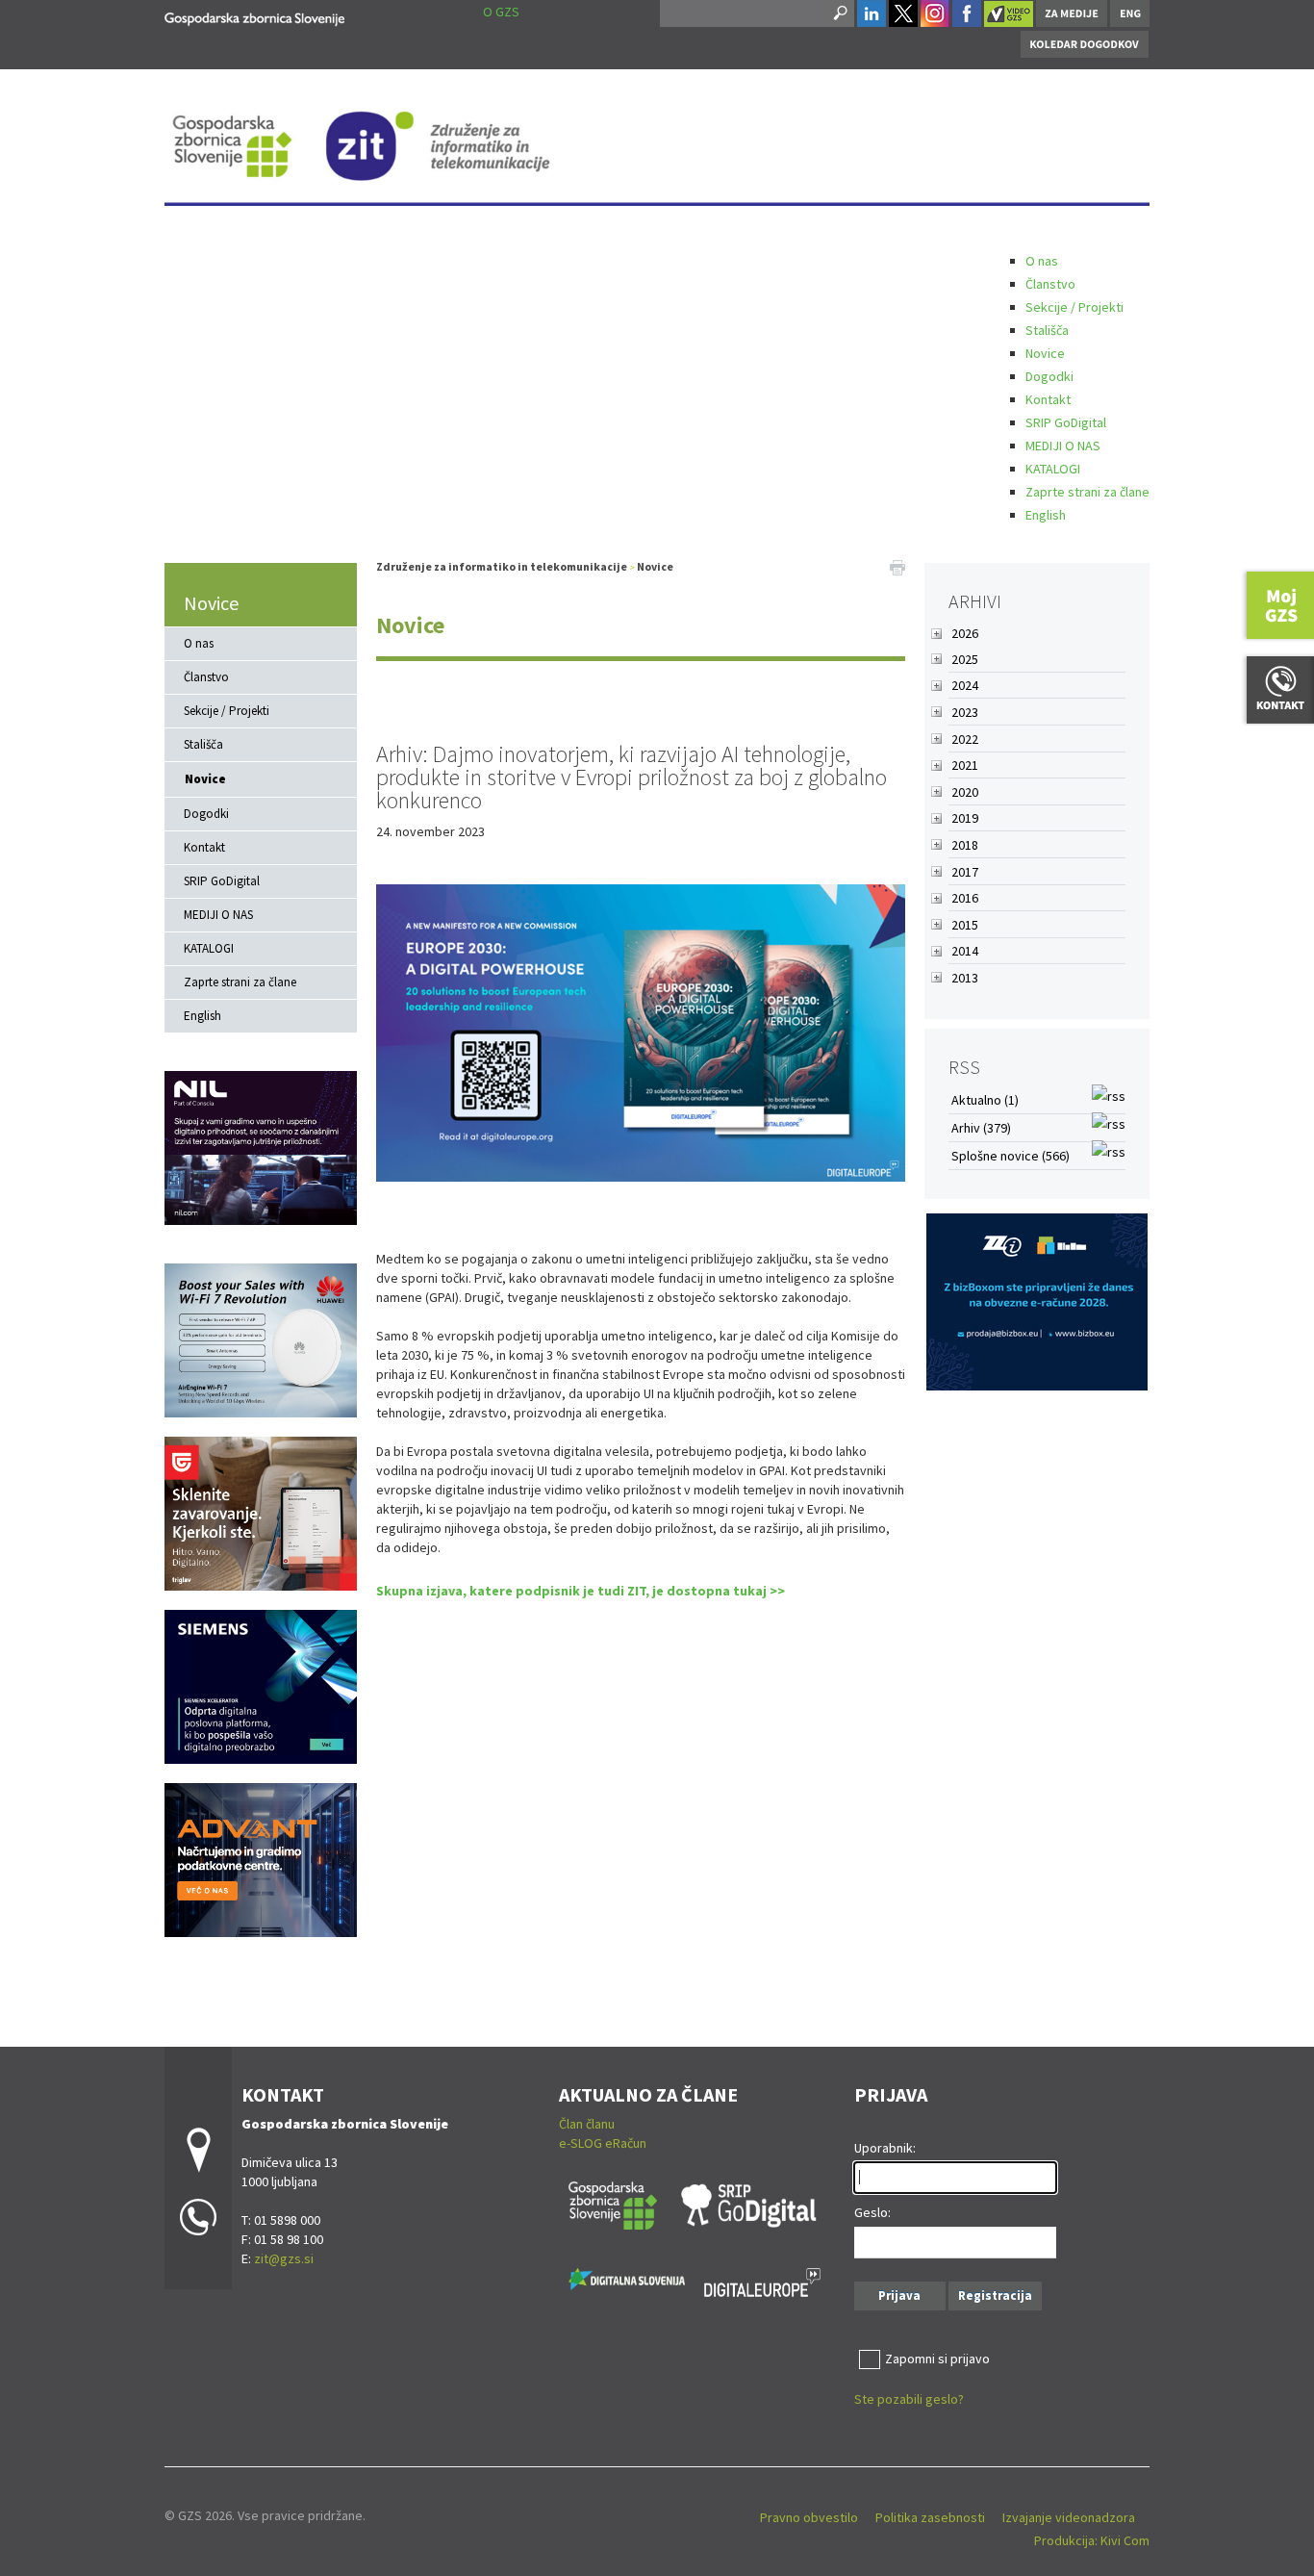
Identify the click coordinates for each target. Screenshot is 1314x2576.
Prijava (899, 2295)
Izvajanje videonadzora (1069, 2517)
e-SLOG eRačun (603, 2143)
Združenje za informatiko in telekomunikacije (502, 566)
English (1046, 515)
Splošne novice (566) (1011, 1156)
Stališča (1047, 330)
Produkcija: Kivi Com (1092, 2540)
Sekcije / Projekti (1074, 307)
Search (839, 13)
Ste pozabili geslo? (909, 2399)
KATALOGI (1053, 469)
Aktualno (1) (985, 1100)
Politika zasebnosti (930, 2517)
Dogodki (1049, 376)
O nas (1042, 261)
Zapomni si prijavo (937, 2359)
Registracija (995, 2295)
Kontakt (1048, 399)
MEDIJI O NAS (1063, 446)
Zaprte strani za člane (1087, 492)
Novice (1045, 353)
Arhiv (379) (981, 1128)
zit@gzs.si (284, 2258)
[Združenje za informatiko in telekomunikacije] (254, 16)
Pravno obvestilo (809, 2517)
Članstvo (1050, 284)
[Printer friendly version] (897, 567)
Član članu (587, 2124)
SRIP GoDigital (1066, 422)
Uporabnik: (885, 2148)
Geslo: (872, 2212)
